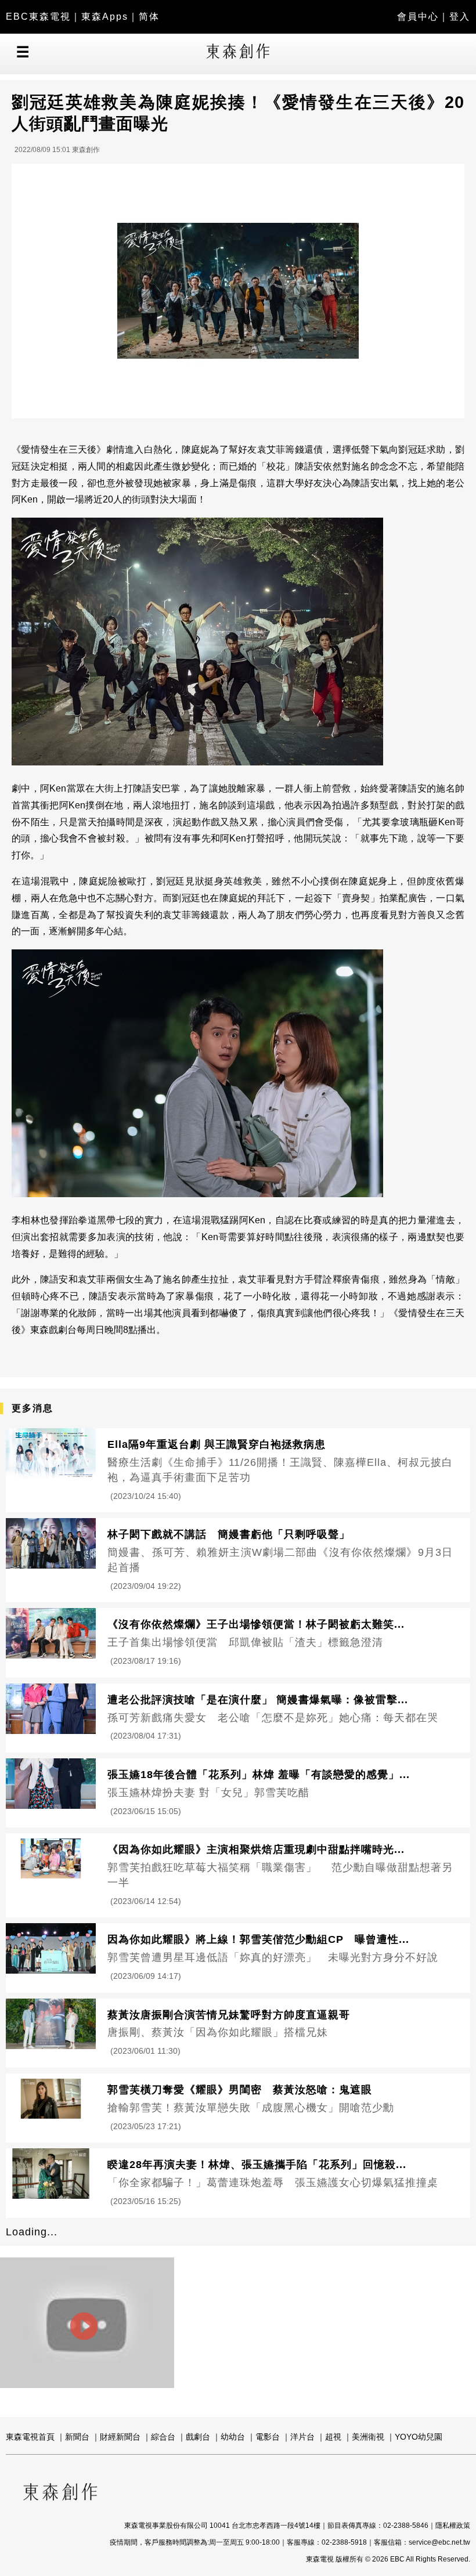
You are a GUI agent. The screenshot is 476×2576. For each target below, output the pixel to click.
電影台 (268, 2437)
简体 (149, 17)
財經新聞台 (120, 2437)
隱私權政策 (453, 2526)
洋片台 (302, 2437)
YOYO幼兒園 (419, 2437)
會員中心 (418, 17)
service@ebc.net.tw (439, 2542)
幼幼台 (233, 2437)
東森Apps (105, 17)
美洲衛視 (368, 2437)
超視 (333, 2437)
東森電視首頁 (30, 2437)
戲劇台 (198, 2437)
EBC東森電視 (38, 17)
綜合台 (163, 2437)
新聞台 (77, 2437)
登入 (460, 17)
